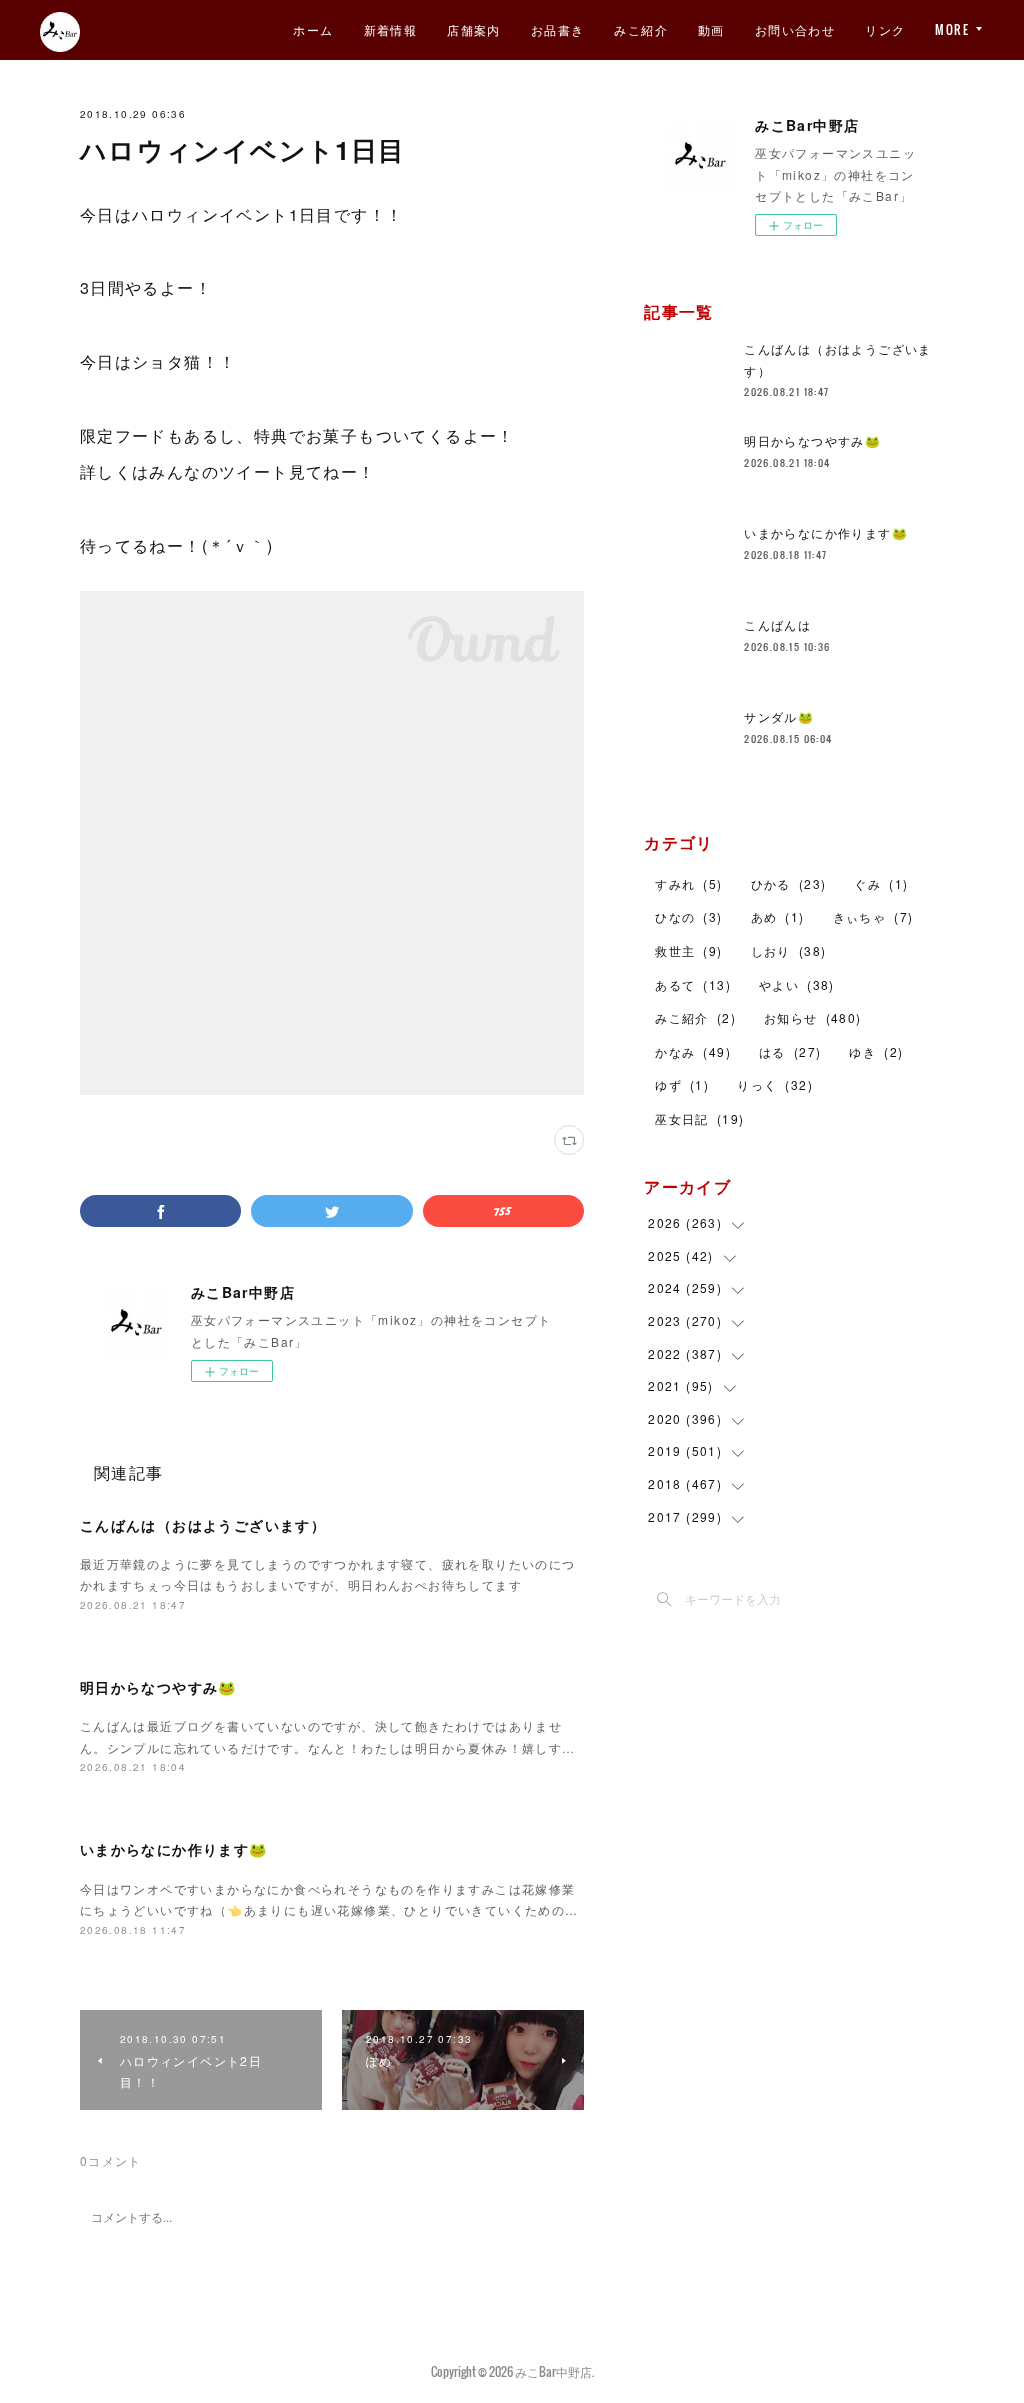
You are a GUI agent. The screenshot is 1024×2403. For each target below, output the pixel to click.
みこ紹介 (641, 29)
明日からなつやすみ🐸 (158, 1687)
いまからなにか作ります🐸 (174, 1849)
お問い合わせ (795, 29)
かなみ (693, 1051)
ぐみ (881, 883)
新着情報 (391, 29)
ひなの (688, 916)
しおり (789, 950)
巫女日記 (699, 1118)
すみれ (688, 883)
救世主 (688, 950)
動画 (711, 29)
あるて (693, 984)
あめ (778, 916)
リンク (885, 29)
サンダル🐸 (779, 716)
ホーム (313, 29)
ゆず (682, 1084)
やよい (797, 984)
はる (790, 1051)
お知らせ (813, 1017)
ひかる (789, 883)
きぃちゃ (873, 916)
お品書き (558, 29)
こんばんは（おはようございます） (203, 1525)
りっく (775, 1084)
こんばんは (777, 624)
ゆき (876, 1051)
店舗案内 (474, 29)
